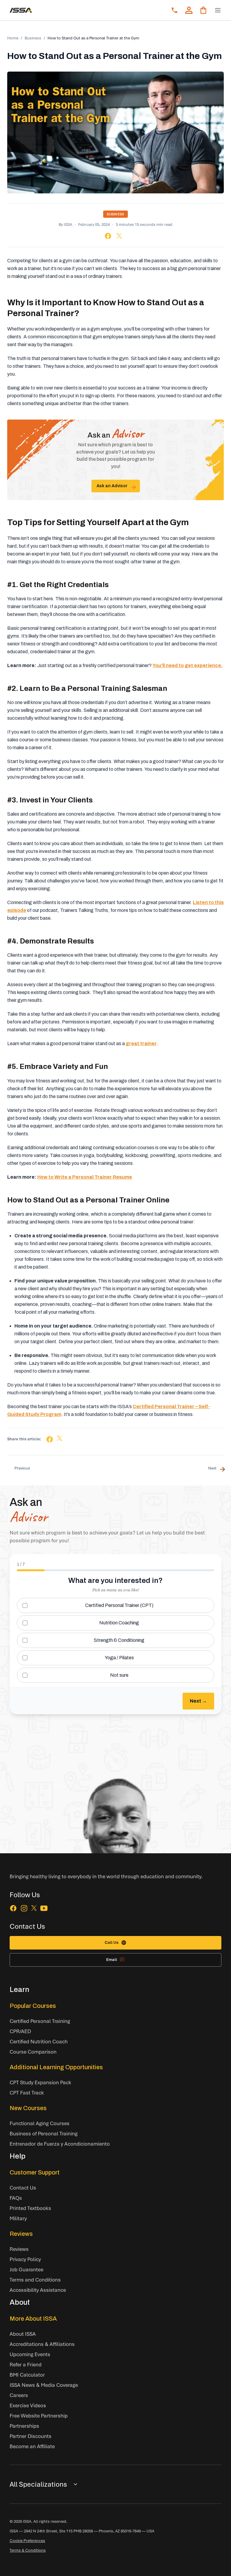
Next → (198, 1701)
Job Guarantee (26, 2269)
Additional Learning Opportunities (56, 2067)
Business (33, 38)
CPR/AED (20, 2031)
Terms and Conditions (35, 2280)
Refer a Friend (26, 2364)
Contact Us (23, 2188)
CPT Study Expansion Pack (40, 2082)
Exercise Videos (28, 2405)
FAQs (16, 2198)
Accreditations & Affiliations (42, 2344)
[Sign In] (189, 10)
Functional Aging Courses (40, 2123)
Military (18, 2218)
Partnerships (24, 2426)
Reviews (21, 2234)
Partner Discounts (31, 2436)
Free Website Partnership (39, 2416)
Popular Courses (33, 2006)
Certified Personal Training (40, 2021)
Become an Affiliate (32, 2446)
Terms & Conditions (28, 2550)
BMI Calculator (27, 2375)
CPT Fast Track (27, 2093)
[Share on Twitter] (119, 236)
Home (13, 38)
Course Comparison (33, 2052)
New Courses (28, 2108)
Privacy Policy (25, 2259)
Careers (19, 2395)
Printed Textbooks (30, 2208)
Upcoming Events (30, 2354)
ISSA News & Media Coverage (44, 2385)
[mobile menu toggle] (218, 10)
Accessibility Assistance (38, 2290)
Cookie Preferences (27, 2541)
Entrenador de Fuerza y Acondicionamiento (60, 2144)
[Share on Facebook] (108, 236)
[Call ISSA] (174, 10)
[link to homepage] (21, 10)
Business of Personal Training (44, 2133)
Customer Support (35, 2172)
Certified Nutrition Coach (39, 2041)
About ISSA (23, 2334)
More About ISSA (33, 2319)
